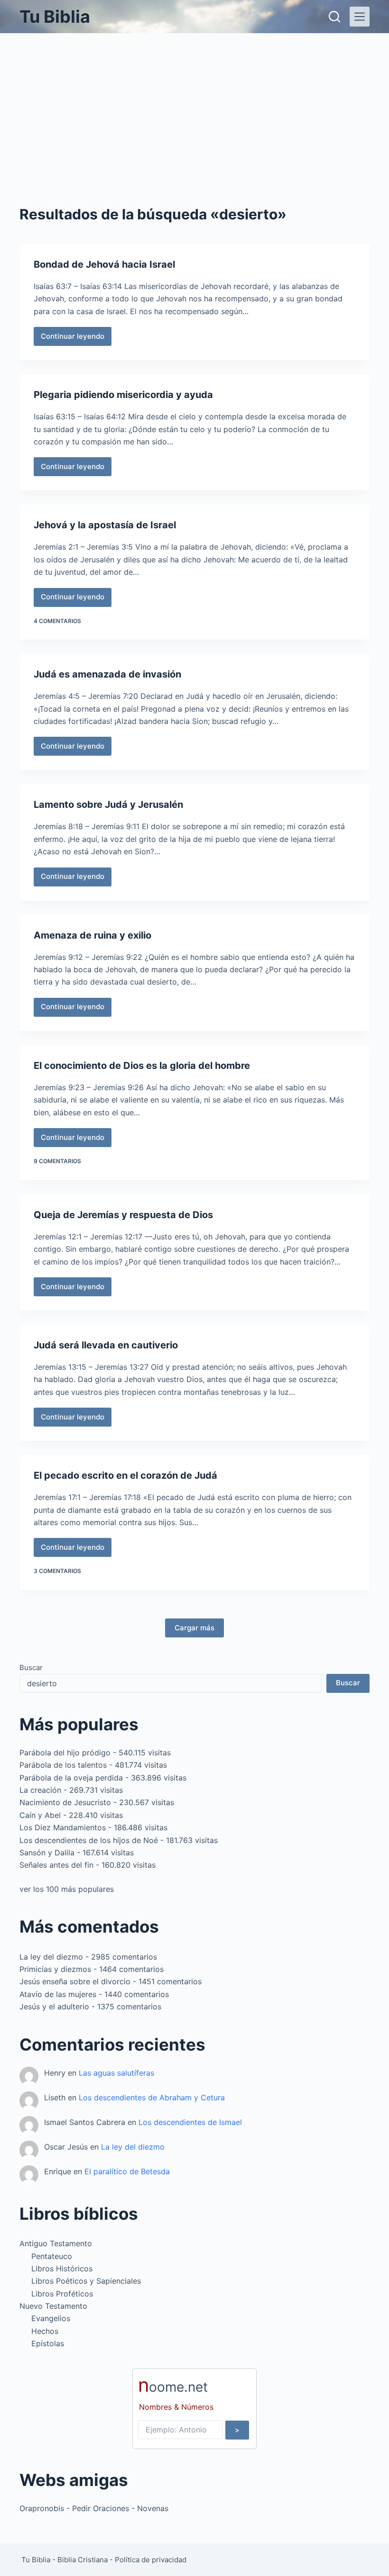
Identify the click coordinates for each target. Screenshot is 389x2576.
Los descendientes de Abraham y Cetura (152, 2097)
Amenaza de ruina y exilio (93, 935)
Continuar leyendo (73, 339)
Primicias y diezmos (55, 1969)
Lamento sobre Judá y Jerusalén (108, 804)
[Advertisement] (194, 104)
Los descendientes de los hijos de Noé (89, 1840)
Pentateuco (52, 2256)
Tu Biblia (55, 17)
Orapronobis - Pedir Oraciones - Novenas (94, 2508)
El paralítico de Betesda (127, 2171)
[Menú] (360, 17)
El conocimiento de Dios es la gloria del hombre (142, 1066)
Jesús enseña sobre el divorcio (75, 1981)
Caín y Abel (40, 1815)
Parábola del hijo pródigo (65, 1753)
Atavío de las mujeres (58, 1994)
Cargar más (194, 1628)
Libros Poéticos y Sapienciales (86, 2281)
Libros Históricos (62, 2269)
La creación (40, 1790)
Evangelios (51, 2318)
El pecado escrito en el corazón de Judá (125, 1475)
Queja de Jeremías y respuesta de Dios (123, 1215)
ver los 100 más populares (67, 1889)
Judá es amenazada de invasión (107, 674)
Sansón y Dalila (47, 1853)
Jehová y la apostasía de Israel (105, 525)
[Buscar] (334, 17)
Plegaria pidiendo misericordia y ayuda (123, 395)
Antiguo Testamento (56, 2243)
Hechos (45, 2331)
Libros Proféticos (62, 2294)
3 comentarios (57, 1571)
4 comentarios (57, 621)
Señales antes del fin (56, 1865)
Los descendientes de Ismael (190, 2122)
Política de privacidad (151, 2560)
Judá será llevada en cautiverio (106, 1345)
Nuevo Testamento (53, 2306)
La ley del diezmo (51, 1957)
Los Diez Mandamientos (63, 1827)
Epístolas (48, 2343)
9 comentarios (57, 1161)
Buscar (31, 1668)
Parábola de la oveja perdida (71, 1778)
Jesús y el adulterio (54, 2007)
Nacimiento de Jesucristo (65, 1802)
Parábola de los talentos (63, 1765)
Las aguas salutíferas (116, 2073)
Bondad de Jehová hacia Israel (104, 264)
